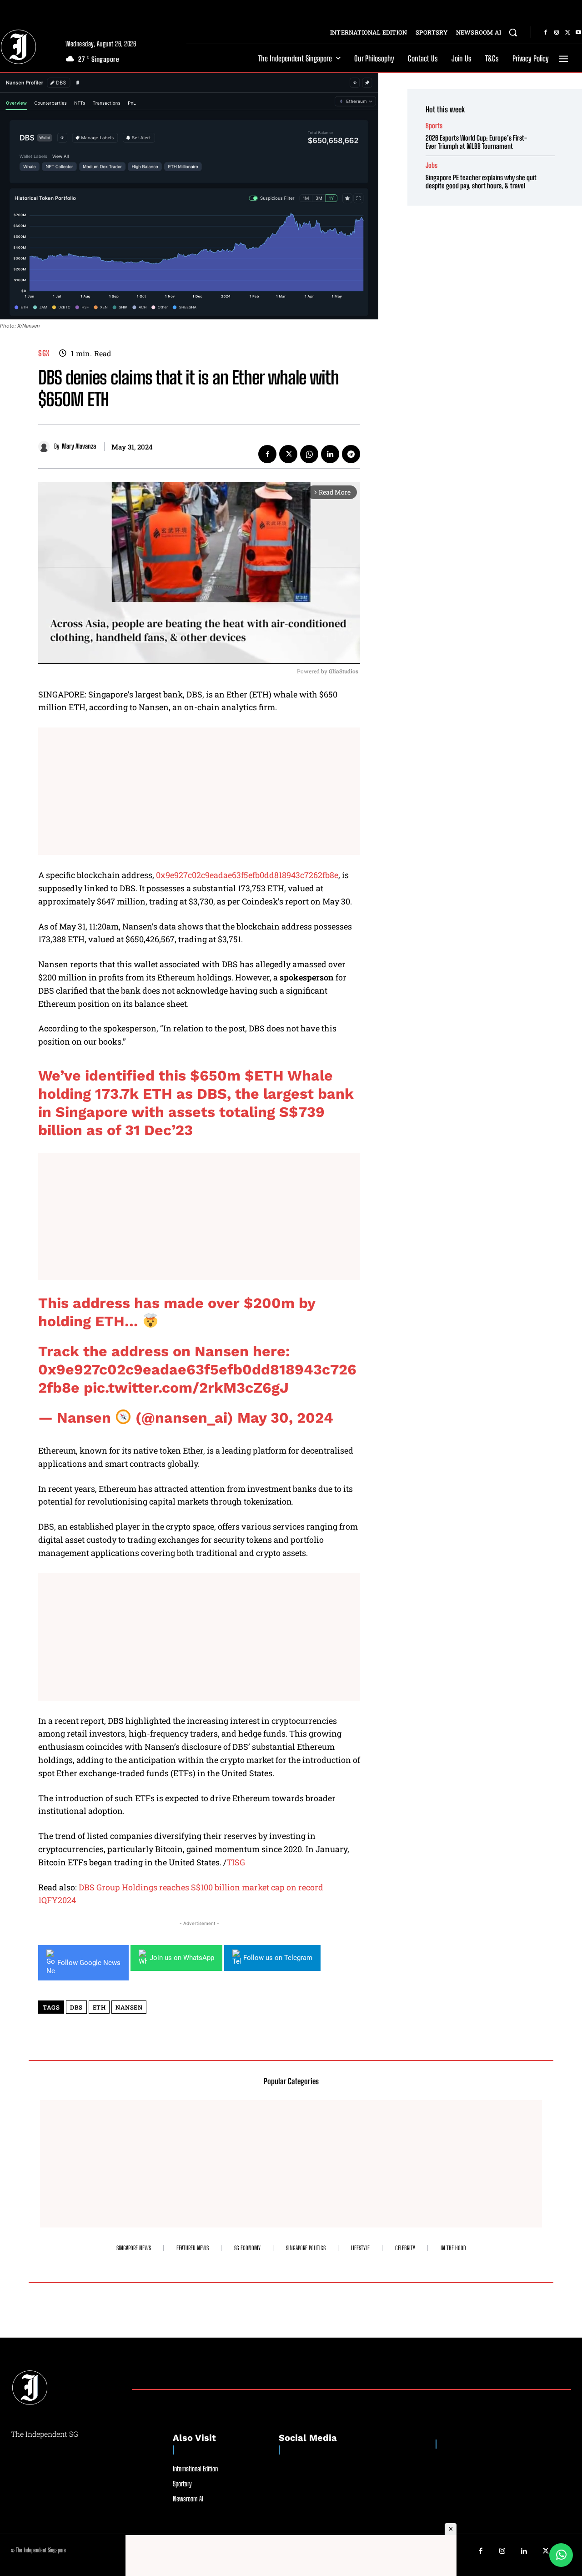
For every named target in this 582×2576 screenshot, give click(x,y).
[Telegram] (351, 454)
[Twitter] (567, 33)
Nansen (129, 2007)
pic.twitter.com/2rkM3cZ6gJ (186, 1388)
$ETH (264, 1076)
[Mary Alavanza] (46, 447)
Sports (434, 126)
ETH (99, 2007)
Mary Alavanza (79, 446)
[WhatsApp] (309, 454)
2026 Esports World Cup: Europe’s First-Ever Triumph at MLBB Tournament (476, 142)
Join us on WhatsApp (182, 1958)
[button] (513, 32)
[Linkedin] (330, 454)
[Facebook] (546, 33)
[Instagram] (557, 33)
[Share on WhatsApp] (561, 2555)
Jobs (431, 165)
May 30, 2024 (285, 1418)
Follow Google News (89, 1963)
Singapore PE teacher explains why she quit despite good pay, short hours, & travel (481, 182)
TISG (236, 1862)
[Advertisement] (199, 791)
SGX (44, 353)
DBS (76, 2007)
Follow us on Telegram (278, 1958)
